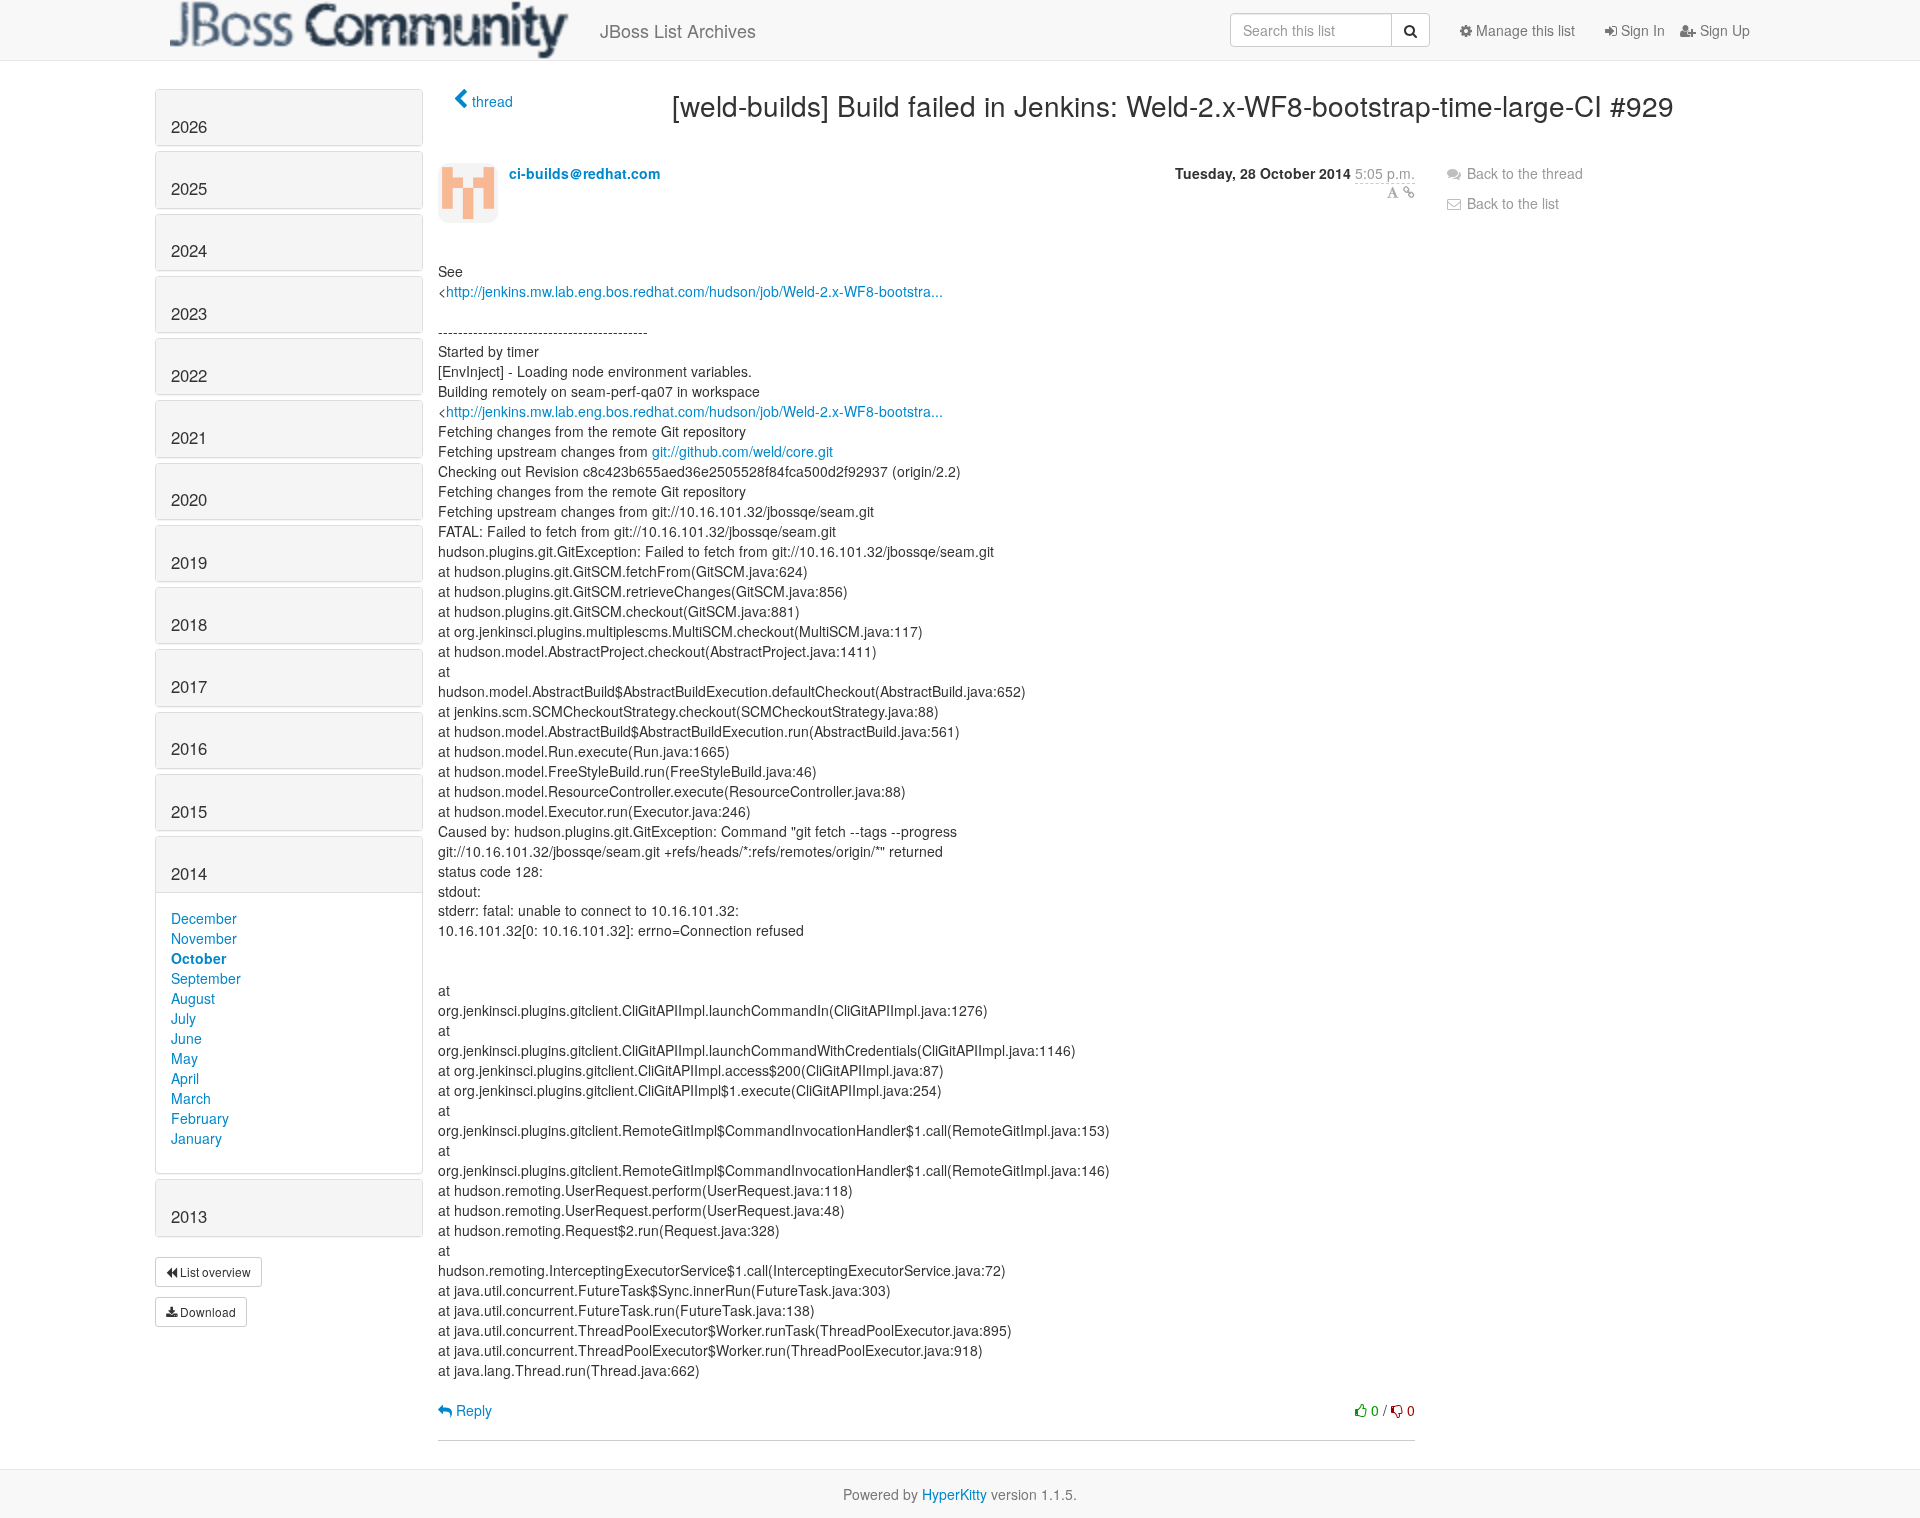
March (191, 1098)
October (198, 958)
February (200, 1118)
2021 (189, 437)
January (196, 1138)
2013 (189, 1216)
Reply (472, 1410)
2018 (189, 624)
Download (206, 1311)
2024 (189, 250)
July (183, 1018)
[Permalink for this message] (1409, 192)
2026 (189, 126)
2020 (189, 499)
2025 (189, 188)
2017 (189, 686)
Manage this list (1523, 30)
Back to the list (1511, 203)
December (204, 918)
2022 (189, 375)
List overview (214, 1271)
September (206, 978)
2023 (189, 313)
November (204, 938)
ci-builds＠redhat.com (584, 173)
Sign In (1641, 30)
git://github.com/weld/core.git (742, 451)
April (185, 1078)
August (193, 998)
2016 (189, 748)
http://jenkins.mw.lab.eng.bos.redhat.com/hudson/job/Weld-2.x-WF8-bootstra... (694, 291)
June (186, 1038)
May (184, 1058)
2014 (189, 873)
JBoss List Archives (678, 30)
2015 (189, 811)
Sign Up (1723, 30)
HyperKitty (954, 1494)
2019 (189, 562)
